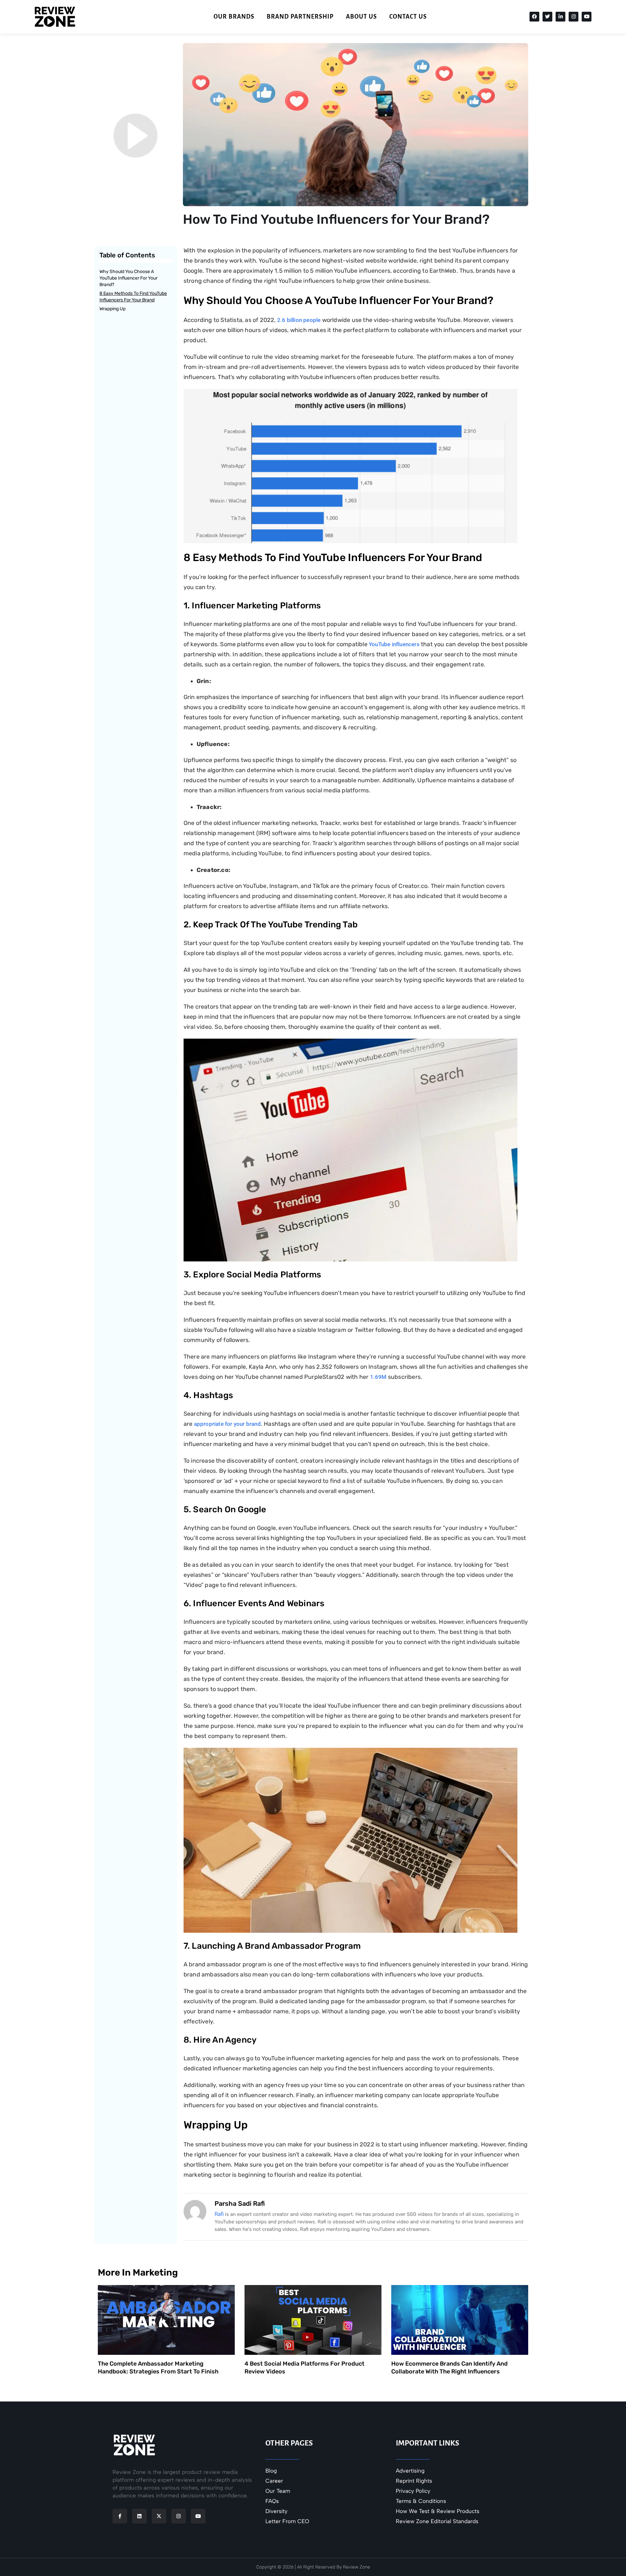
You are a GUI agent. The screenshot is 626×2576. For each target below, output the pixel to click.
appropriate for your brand (227, 1424)
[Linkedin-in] (560, 17)
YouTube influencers (394, 644)
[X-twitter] (159, 2516)
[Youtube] (587, 17)
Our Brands (234, 17)
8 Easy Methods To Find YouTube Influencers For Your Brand (133, 297)
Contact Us (408, 17)
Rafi (219, 2214)
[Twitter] (547, 17)
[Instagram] (574, 17)
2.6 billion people (300, 320)
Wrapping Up (112, 309)
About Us (361, 17)
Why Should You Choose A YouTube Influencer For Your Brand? (128, 278)
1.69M (379, 1377)
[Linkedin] (139, 2516)
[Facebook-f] (120, 2516)
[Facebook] (534, 17)
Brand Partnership (300, 17)
